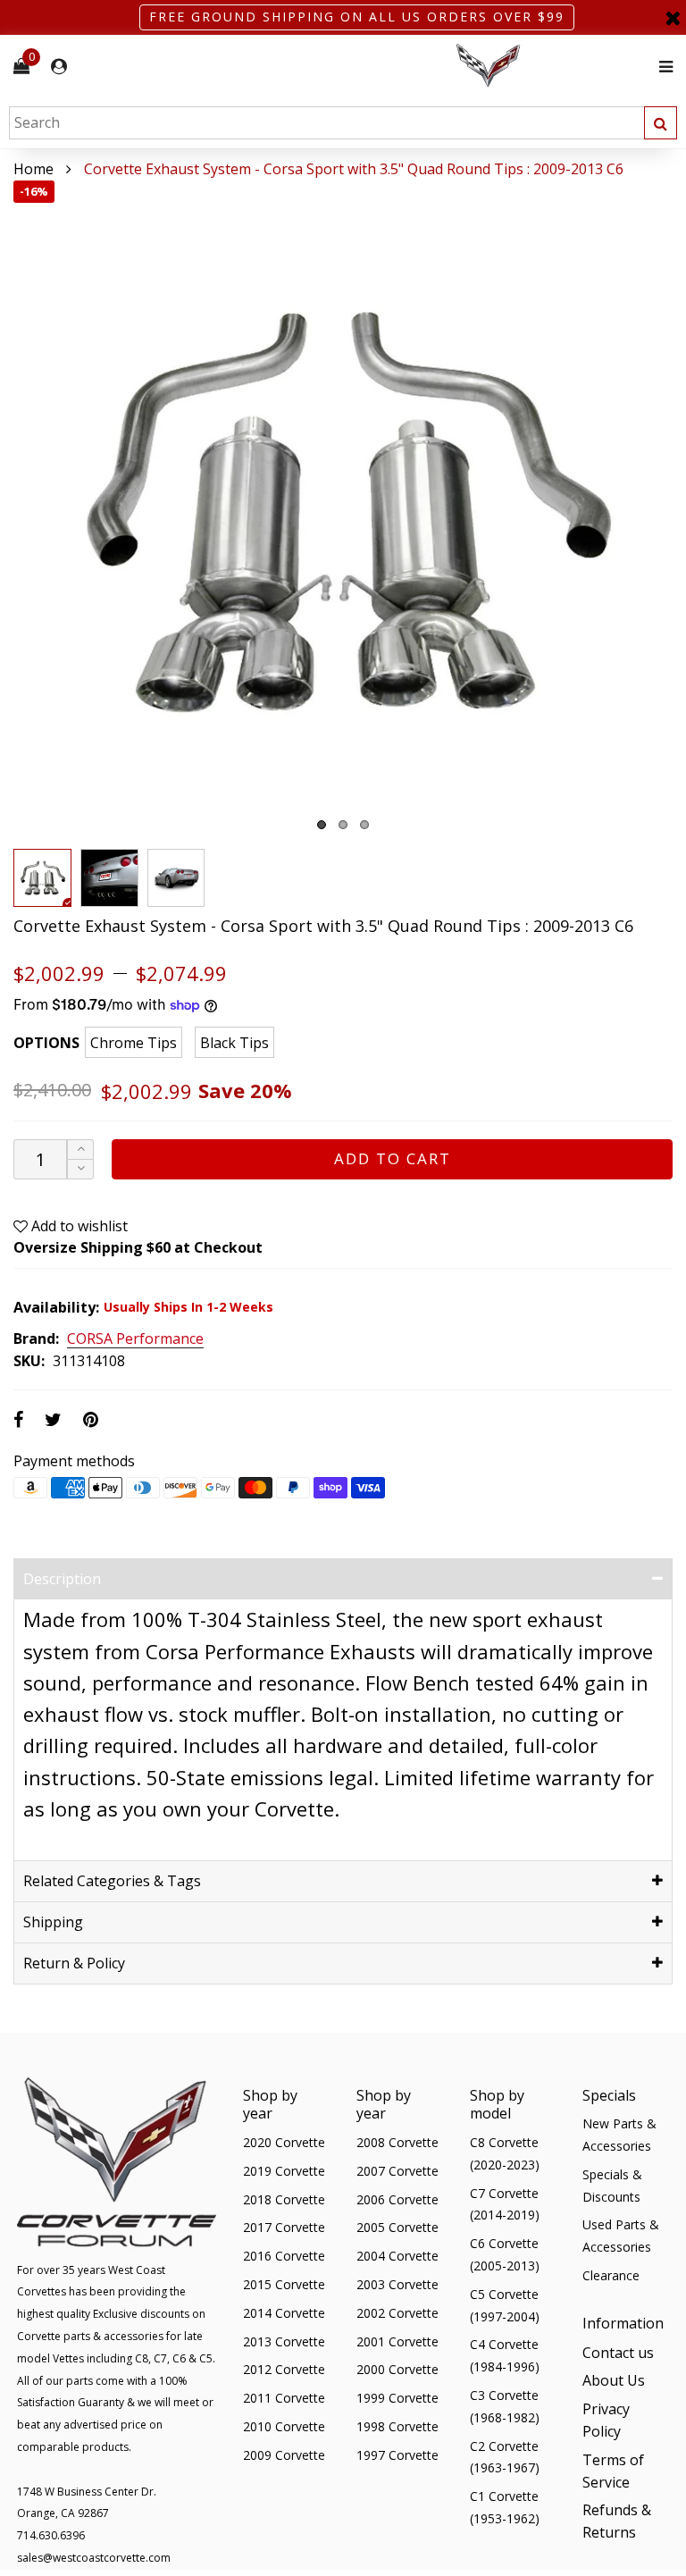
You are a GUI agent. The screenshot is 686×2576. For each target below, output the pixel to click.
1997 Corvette (397, 2455)
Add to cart (393, 1158)
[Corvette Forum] (552, 67)
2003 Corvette (397, 2284)
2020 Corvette (284, 2142)
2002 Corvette (397, 2313)
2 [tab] (343, 825)
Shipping (53, 1922)
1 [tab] (322, 825)
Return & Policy (74, 1963)
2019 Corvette (284, 2171)
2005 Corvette (397, 2227)
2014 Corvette (284, 2313)
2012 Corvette (284, 2369)
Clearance (611, 2275)
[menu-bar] (661, 67)
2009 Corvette (284, 2455)
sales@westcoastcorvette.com (94, 2558)
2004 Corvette (397, 2256)
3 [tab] (364, 825)
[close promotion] (673, 17)
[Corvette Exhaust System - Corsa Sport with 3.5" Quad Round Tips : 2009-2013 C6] (343, 510)
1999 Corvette (397, 2398)
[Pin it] (91, 1419)
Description (62, 1579)
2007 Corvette (397, 2171)
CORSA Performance (135, 1339)
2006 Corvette (397, 2199)
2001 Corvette (397, 2341)
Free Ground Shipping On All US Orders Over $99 (357, 17)
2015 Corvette (284, 2284)
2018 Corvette (284, 2199)
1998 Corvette (397, 2426)
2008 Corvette (397, 2142)
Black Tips (234, 1043)
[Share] (18, 1419)
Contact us (618, 2353)
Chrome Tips (134, 1043)
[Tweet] (53, 1419)
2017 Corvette (284, 2227)
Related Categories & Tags (112, 1881)
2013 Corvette (284, 2341)
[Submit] (661, 123)
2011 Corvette (284, 2398)
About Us (614, 2380)
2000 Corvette (397, 2369)
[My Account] (59, 67)
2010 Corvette (284, 2426)
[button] (80, 1169)
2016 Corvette (284, 2256)
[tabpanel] (343, 510)
